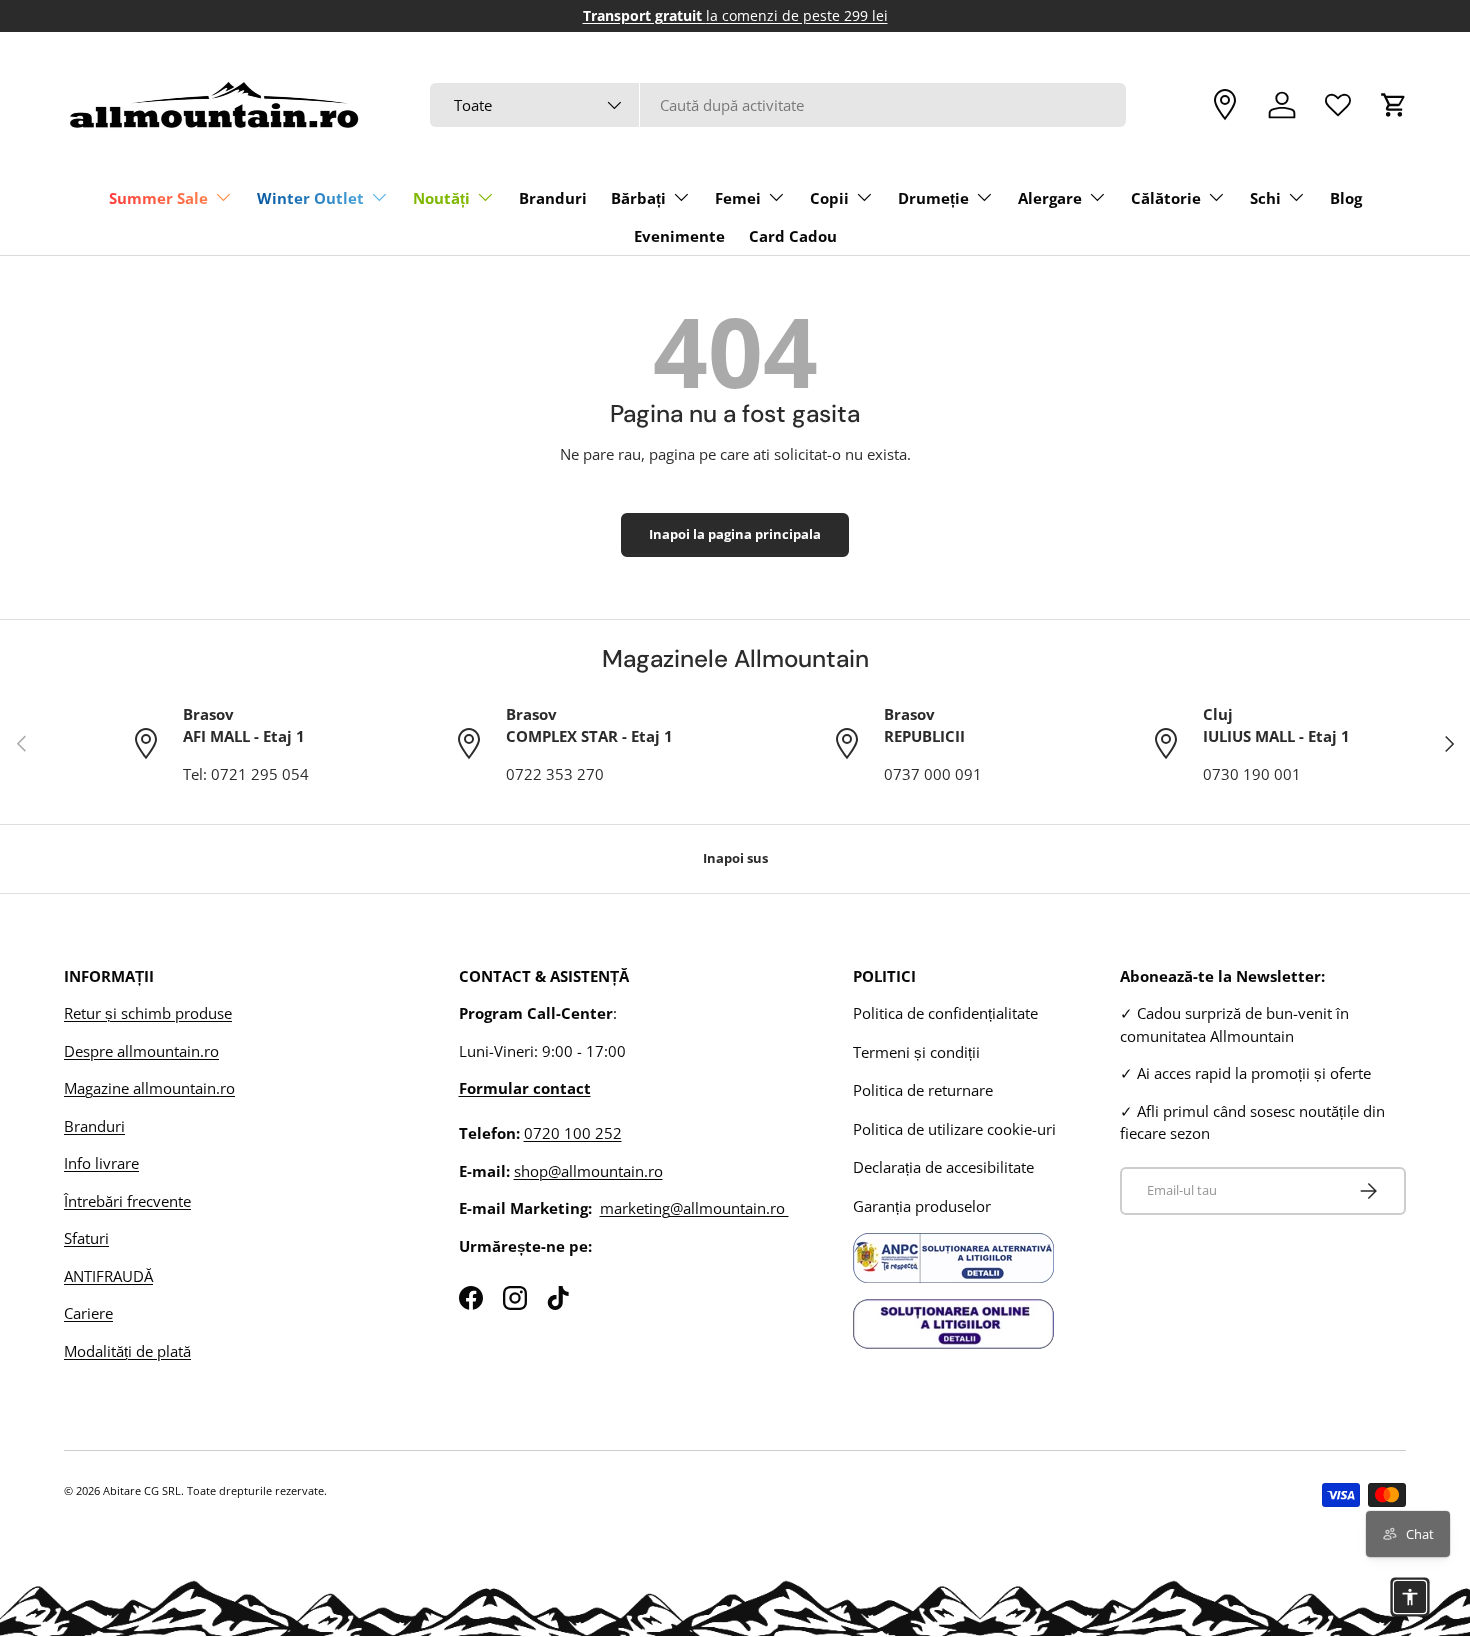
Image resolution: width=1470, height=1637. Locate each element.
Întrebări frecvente (127, 1201)
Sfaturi (86, 1238)
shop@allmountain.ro (588, 1171)
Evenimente (679, 236)
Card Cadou (793, 236)
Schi (1265, 198)
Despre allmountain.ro (141, 1051)
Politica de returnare (923, 1090)
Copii (829, 198)
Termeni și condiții (916, 1052)
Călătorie (1166, 198)
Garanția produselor (922, 1206)
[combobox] (777, 105)
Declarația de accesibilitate (943, 1167)
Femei (738, 198)
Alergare (1050, 198)
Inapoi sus (735, 858)
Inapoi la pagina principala (735, 534)
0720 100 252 (573, 1133)
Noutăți (441, 198)
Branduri (553, 198)
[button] (1394, 105)
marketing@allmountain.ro (694, 1208)
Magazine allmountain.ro (149, 1088)
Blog (1346, 198)
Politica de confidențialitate (945, 1013)
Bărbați (638, 198)
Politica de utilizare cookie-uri (954, 1129)
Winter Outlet (310, 198)
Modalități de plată (127, 1351)
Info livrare (101, 1163)
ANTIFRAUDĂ (108, 1276)
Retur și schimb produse (148, 1013)
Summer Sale (158, 198)
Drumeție (933, 198)
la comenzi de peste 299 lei (735, 16)
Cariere (88, 1313)
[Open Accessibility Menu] (1410, 1597)
